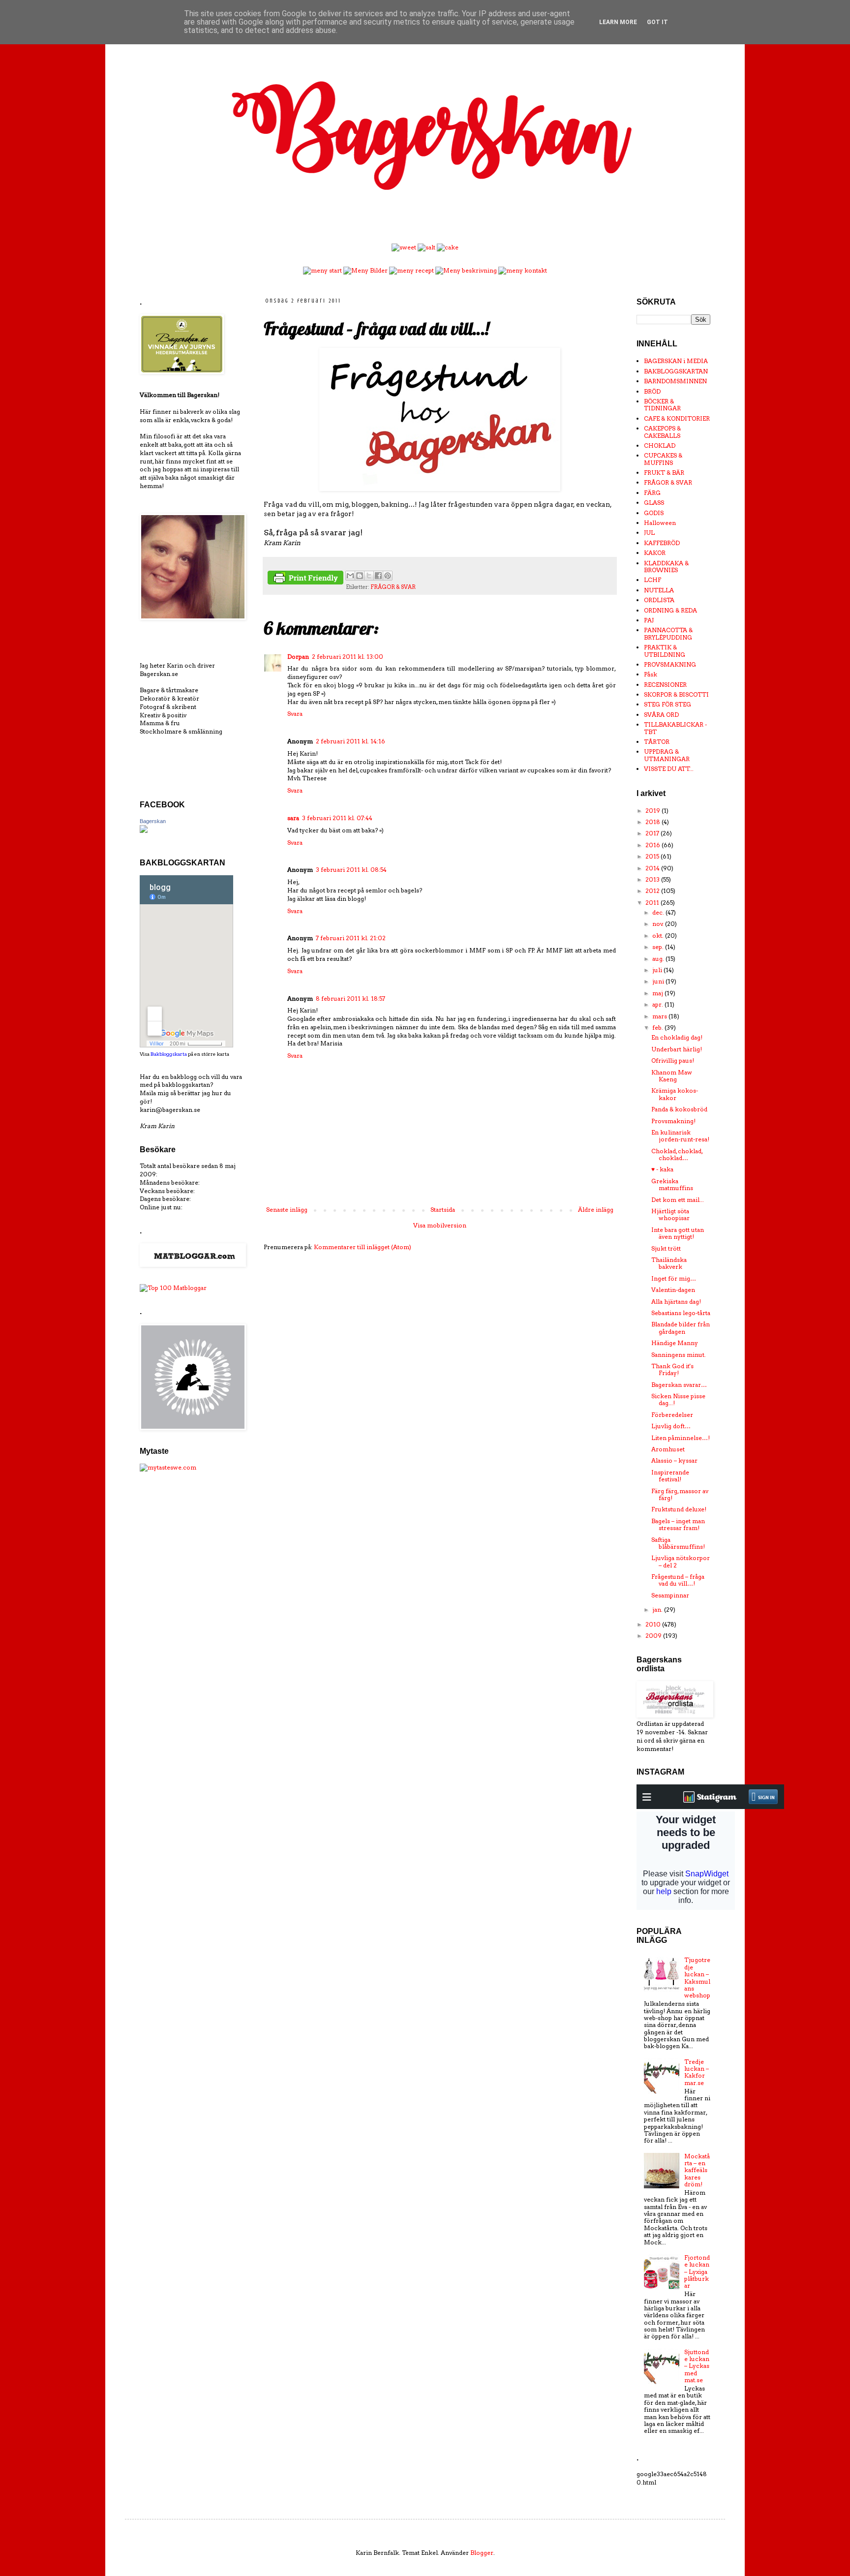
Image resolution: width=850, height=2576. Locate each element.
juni (659, 981)
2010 (654, 1624)
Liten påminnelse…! (681, 1438)
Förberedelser (672, 1415)
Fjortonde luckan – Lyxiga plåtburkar (697, 2272)
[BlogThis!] (360, 576)
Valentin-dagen (673, 1290)
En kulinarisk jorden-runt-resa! (680, 1136)
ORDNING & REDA (670, 610)
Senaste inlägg (287, 1210)
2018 (653, 822)
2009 (654, 1636)
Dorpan (298, 657)
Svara (295, 714)
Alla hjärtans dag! (676, 1302)
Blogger (482, 2553)
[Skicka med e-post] (350, 576)
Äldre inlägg (596, 1210)
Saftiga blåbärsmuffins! (678, 1543)
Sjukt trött (666, 1248)
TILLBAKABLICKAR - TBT (675, 728)
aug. (659, 959)
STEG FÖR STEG (668, 704)
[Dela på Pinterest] (388, 576)
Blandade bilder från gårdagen (681, 1328)
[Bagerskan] (144, 831)
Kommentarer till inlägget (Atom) (363, 1247)
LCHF (653, 580)
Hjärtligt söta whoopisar (670, 1214)
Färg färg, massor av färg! (680, 1494)
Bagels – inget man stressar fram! (678, 1524)
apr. (658, 1004)
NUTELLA (659, 590)
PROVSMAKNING (670, 664)
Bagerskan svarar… (679, 1385)
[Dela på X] (369, 576)
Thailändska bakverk (669, 1263)
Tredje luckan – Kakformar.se (697, 2072)
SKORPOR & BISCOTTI (676, 694)
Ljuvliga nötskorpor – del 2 (681, 1561)
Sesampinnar (670, 1595)
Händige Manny (675, 1343)
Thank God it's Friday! (672, 1369)
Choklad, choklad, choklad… (677, 1154)
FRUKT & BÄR (664, 473)
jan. (658, 1610)
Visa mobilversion (440, 1225)
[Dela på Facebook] (378, 576)
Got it (657, 22)
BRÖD (652, 391)
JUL (649, 533)
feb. (658, 1027)
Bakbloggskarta (169, 1054)
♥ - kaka (662, 1169)
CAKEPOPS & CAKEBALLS (662, 432)
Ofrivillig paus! (673, 1060)
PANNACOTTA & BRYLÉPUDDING (668, 633)
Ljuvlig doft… (671, 1426)
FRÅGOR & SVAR (393, 587)
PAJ (649, 620)
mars (660, 1016)
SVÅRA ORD (661, 715)
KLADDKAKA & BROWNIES (666, 567)
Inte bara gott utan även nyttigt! (678, 1233)
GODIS (654, 513)
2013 (653, 879)
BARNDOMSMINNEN (675, 381)
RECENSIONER (665, 685)
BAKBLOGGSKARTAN (676, 371)
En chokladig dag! (677, 1037)
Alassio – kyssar (674, 1460)
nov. (659, 924)
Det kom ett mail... (678, 1200)
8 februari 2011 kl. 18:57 (350, 998)
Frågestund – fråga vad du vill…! (678, 1580)
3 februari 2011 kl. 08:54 (351, 870)
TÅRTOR (657, 742)
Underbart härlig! (677, 1049)
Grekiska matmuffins (672, 1184)
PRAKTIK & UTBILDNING (665, 651)
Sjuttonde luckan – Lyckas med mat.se (697, 2366)
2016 (653, 845)
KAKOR (655, 553)
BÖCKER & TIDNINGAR (662, 405)
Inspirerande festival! (670, 1476)
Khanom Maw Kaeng (672, 1076)
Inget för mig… (674, 1278)
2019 (653, 811)
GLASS (654, 503)
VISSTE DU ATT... (669, 769)
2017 (653, 833)
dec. (659, 912)
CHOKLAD (660, 445)
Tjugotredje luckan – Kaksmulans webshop (697, 1978)
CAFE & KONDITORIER (677, 418)
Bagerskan (153, 821)
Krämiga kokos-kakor (675, 1094)
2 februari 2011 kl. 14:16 (350, 741)
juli (658, 970)
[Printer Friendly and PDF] (305, 579)
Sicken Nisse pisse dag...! (678, 1399)
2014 (653, 868)
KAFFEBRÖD (662, 543)
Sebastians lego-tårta (681, 1313)
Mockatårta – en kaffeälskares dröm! (697, 2170)
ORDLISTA (659, 600)
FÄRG (652, 493)
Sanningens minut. (679, 1355)
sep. (659, 947)
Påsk (651, 674)
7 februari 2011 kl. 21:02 (351, 938)
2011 (653, 903)
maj (658, 993)
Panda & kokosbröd (679, 1109)
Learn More (618, 22)
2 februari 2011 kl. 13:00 (348, 657)
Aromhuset (668, 1449)
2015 (653, 856)
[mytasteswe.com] (168, 1467)
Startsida (443, 1210)
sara (293, 818)
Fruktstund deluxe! (679, 1509)
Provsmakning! (673, 1121)
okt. (659, 935)
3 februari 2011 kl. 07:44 (337, 818)
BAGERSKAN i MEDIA (676, 361)
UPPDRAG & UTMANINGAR (667, 755)
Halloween (660, 523)
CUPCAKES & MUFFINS (663, 459)
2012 (653, 891)
